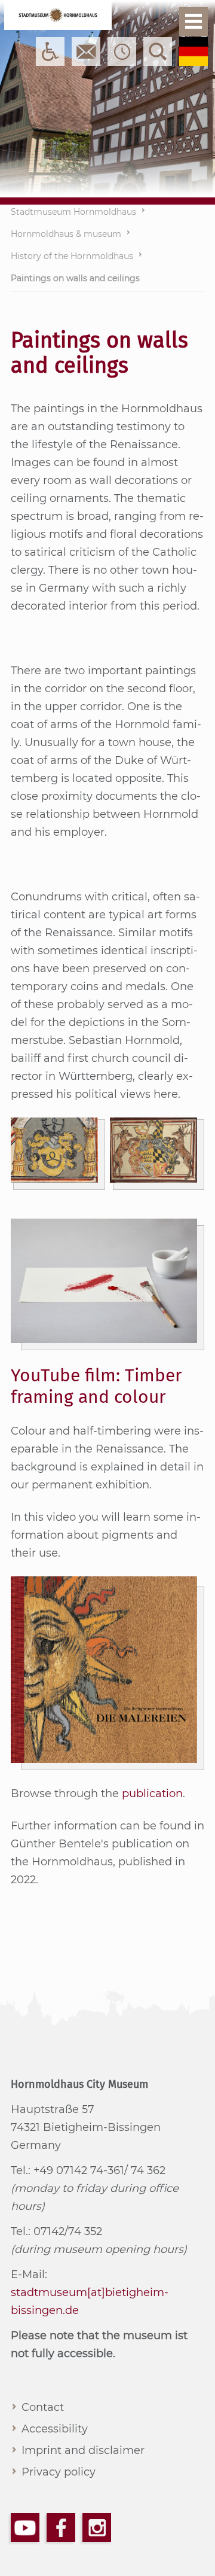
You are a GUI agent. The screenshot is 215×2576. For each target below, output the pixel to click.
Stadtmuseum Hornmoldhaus (73, 212)
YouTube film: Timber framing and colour (96, 1386)
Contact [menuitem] (43, 2407)
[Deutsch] (193, 51)
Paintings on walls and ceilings (75, 278)
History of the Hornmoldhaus (72, 256)
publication (152, 1794)
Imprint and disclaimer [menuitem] (83, 2450)
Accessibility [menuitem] (55, 2429)
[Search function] (158, 51)
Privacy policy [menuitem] (59, 2472)
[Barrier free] (50, 51)
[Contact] (86, 51)
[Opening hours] (122, 51)
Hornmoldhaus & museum (66, 234)
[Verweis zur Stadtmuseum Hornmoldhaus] (58, 15)
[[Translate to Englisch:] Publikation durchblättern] (104, 1670)
